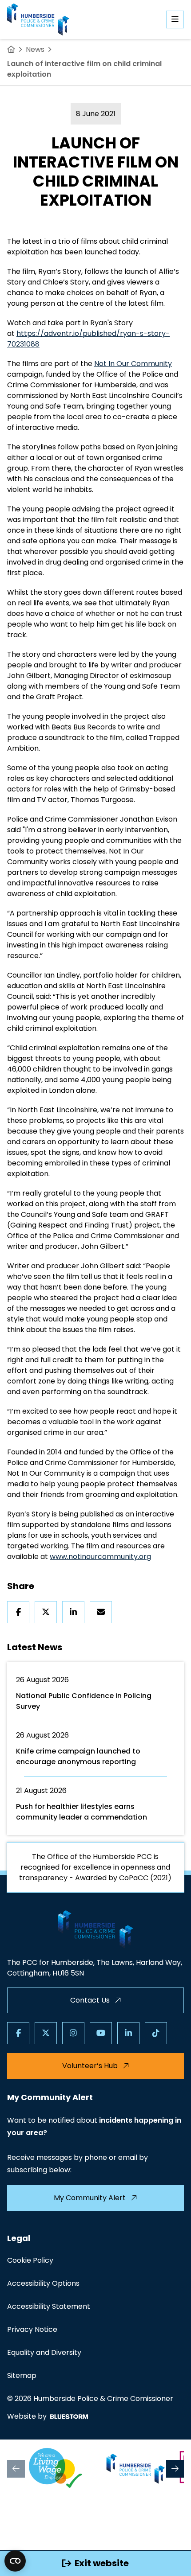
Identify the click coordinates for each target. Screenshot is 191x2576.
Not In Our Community (133, 364)
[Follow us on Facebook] (18, 2033)
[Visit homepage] (38, 19)
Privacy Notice (32, 2329)
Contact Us (90, 2000)
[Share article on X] (46, 1612)
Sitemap (22, 2375)
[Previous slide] (16, 2469)
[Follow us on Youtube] (101, 2033)
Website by (27, 2416)
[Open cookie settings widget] (15, 2561)
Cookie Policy (30, 2260)
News (35, 49)
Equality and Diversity (44, 2352)
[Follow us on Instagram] (73, 2033)
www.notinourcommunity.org (100, 1557)
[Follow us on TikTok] (156, 2033)
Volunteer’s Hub (90, 2066)
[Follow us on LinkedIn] (128, 2033)
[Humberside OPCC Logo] (136, 2469)
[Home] (11, 50)
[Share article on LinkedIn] (73, 1612)
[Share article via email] (101, 1612)
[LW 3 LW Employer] (55, 2469)
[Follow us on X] (46, 2033)
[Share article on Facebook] (18, 1612)
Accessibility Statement (49, 2306)
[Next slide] (175, 2469)
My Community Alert (90, 2198)
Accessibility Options (43, 2283)
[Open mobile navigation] (175, 19)
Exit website (102, 2563)
